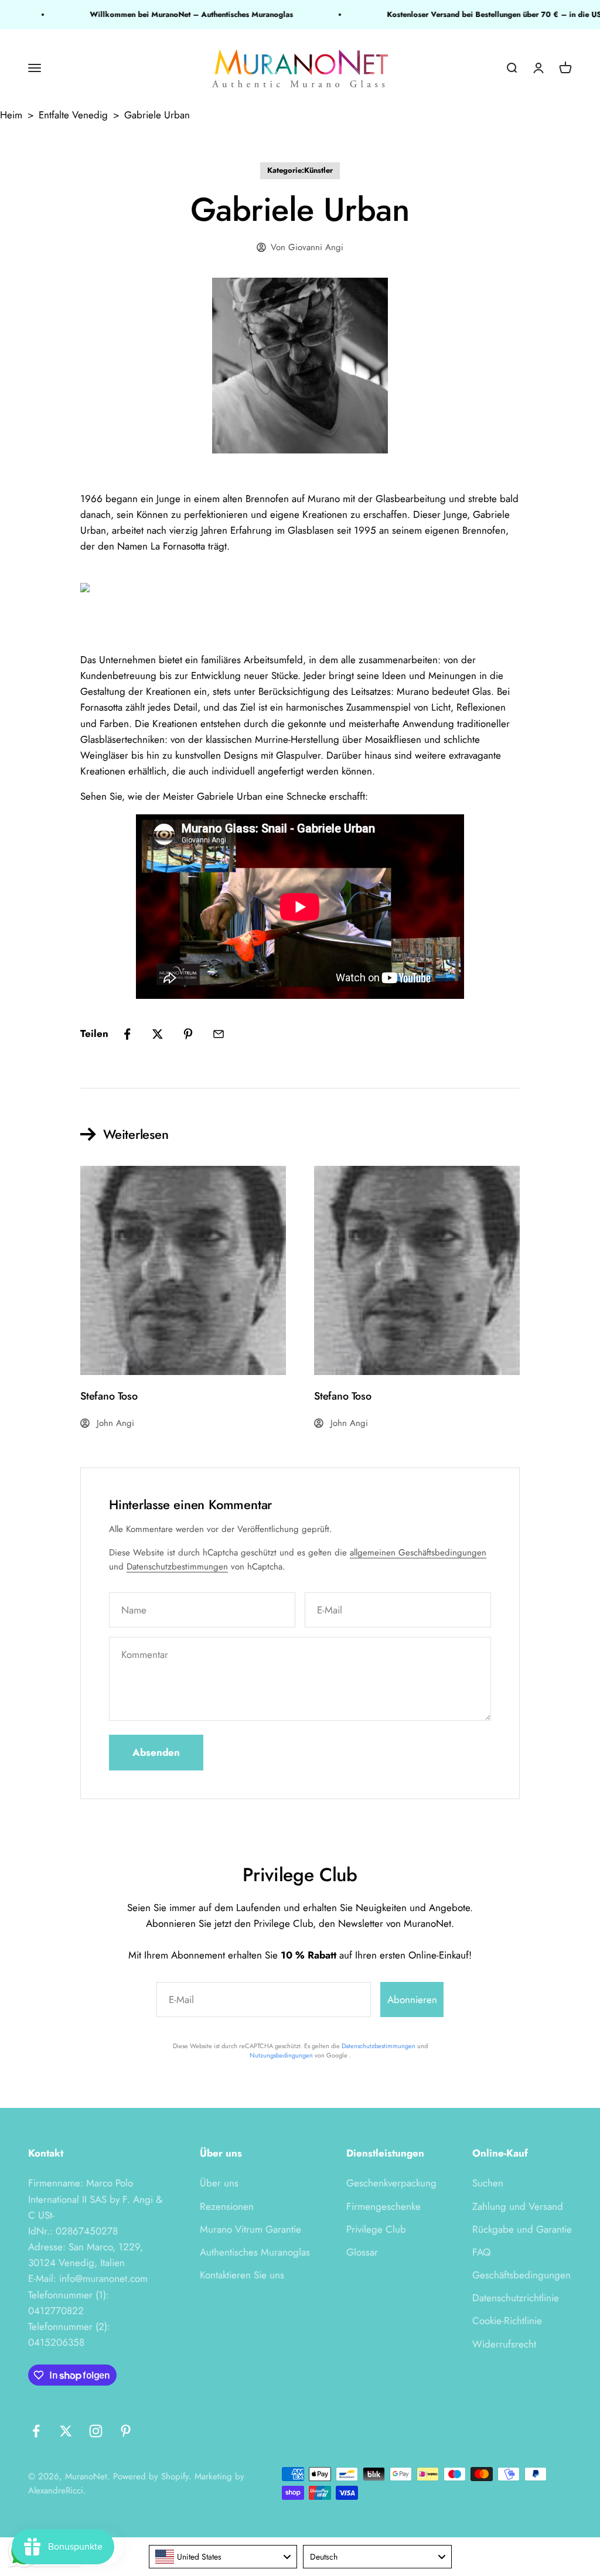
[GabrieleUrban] (300, 591)
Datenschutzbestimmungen (177, 1567)
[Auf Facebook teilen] (127, 1034)
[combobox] (223, 2557)
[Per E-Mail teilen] (219, 1034)
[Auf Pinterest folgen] (126, 2431)
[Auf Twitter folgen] (66, 2431)
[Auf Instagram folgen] (96, 2431)
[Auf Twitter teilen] (158, 1034)
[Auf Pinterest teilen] (188, 1034)
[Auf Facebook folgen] (36, 2431)
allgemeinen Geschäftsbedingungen (418, 1553)
